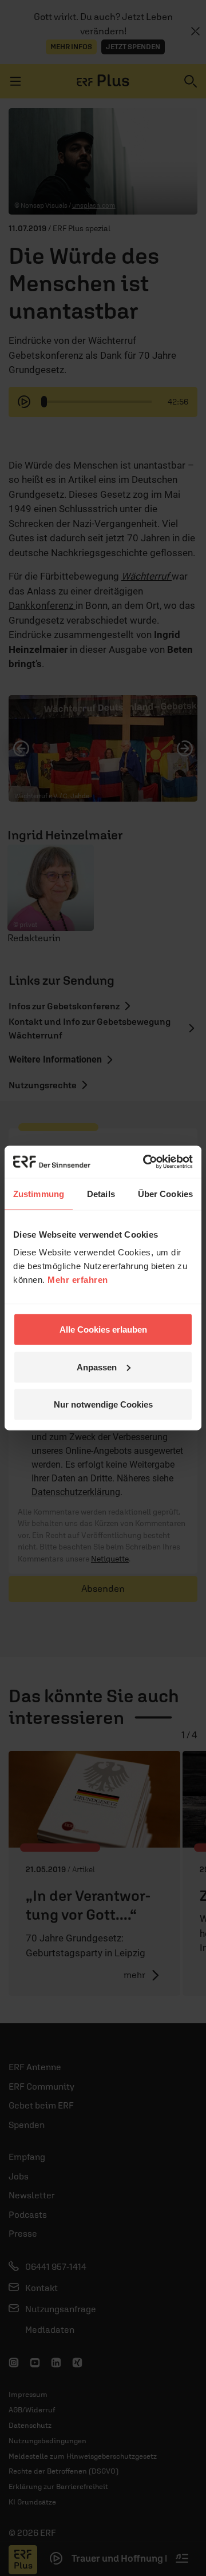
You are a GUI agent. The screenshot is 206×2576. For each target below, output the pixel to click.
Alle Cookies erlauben (103, 1329)
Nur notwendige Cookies (103, 1404)
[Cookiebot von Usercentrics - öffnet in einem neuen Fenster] (145, 1162)
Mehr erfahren (78, 1280)
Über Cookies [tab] (165, 1193)
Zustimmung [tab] (39, 1193)
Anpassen (97, 1367)
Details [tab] (101, 1193)
